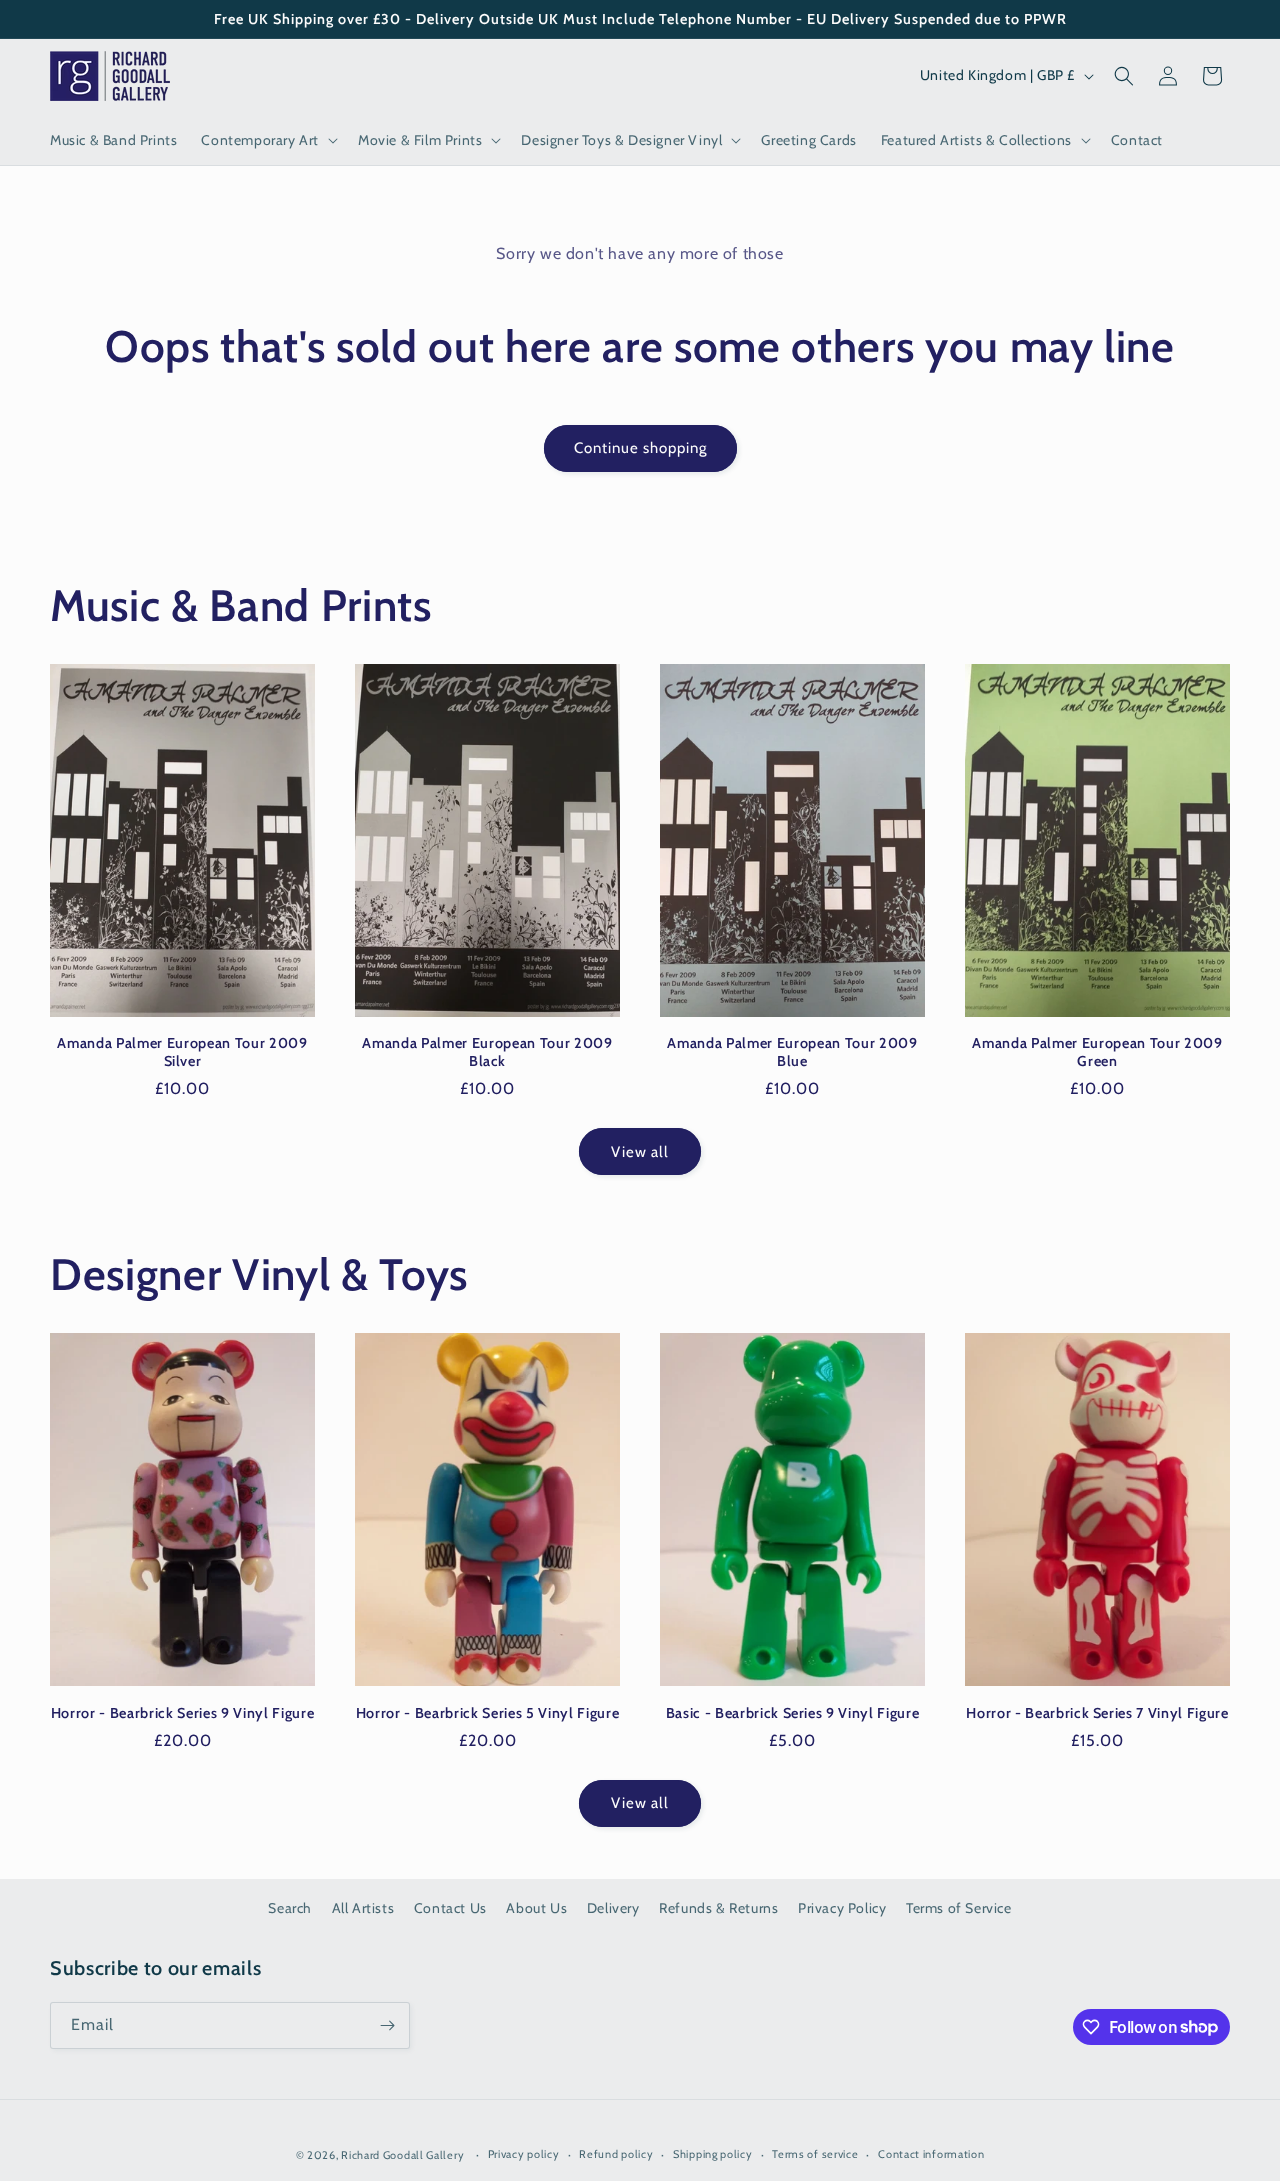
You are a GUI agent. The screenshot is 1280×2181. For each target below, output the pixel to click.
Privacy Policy (842, 1908)
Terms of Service (959, 1908)
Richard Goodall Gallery (402, 2155)
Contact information (931, 2154)
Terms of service (815, 2154)
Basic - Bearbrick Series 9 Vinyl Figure (793, 1713)
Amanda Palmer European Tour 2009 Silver (182, 1052)
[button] (267, 140)
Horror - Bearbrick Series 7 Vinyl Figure (1097, 1713)
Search (290, 1908)
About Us (536, 1908)
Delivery (613, 1908)
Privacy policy (524, 2154)
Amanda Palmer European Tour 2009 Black (487, 1052)
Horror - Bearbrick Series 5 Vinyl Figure (487, 1713)
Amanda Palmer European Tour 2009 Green (1097, 1052)
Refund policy (616, 2154)
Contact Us (450, 1908)
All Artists (363, 1908)
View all (640, 1152)
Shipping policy (713, 2154)
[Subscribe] (387, 2025)
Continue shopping (640, 448)
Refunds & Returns (718, 1908)
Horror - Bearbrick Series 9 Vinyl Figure (182, 1713)
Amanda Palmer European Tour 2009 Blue (792, 1052)
